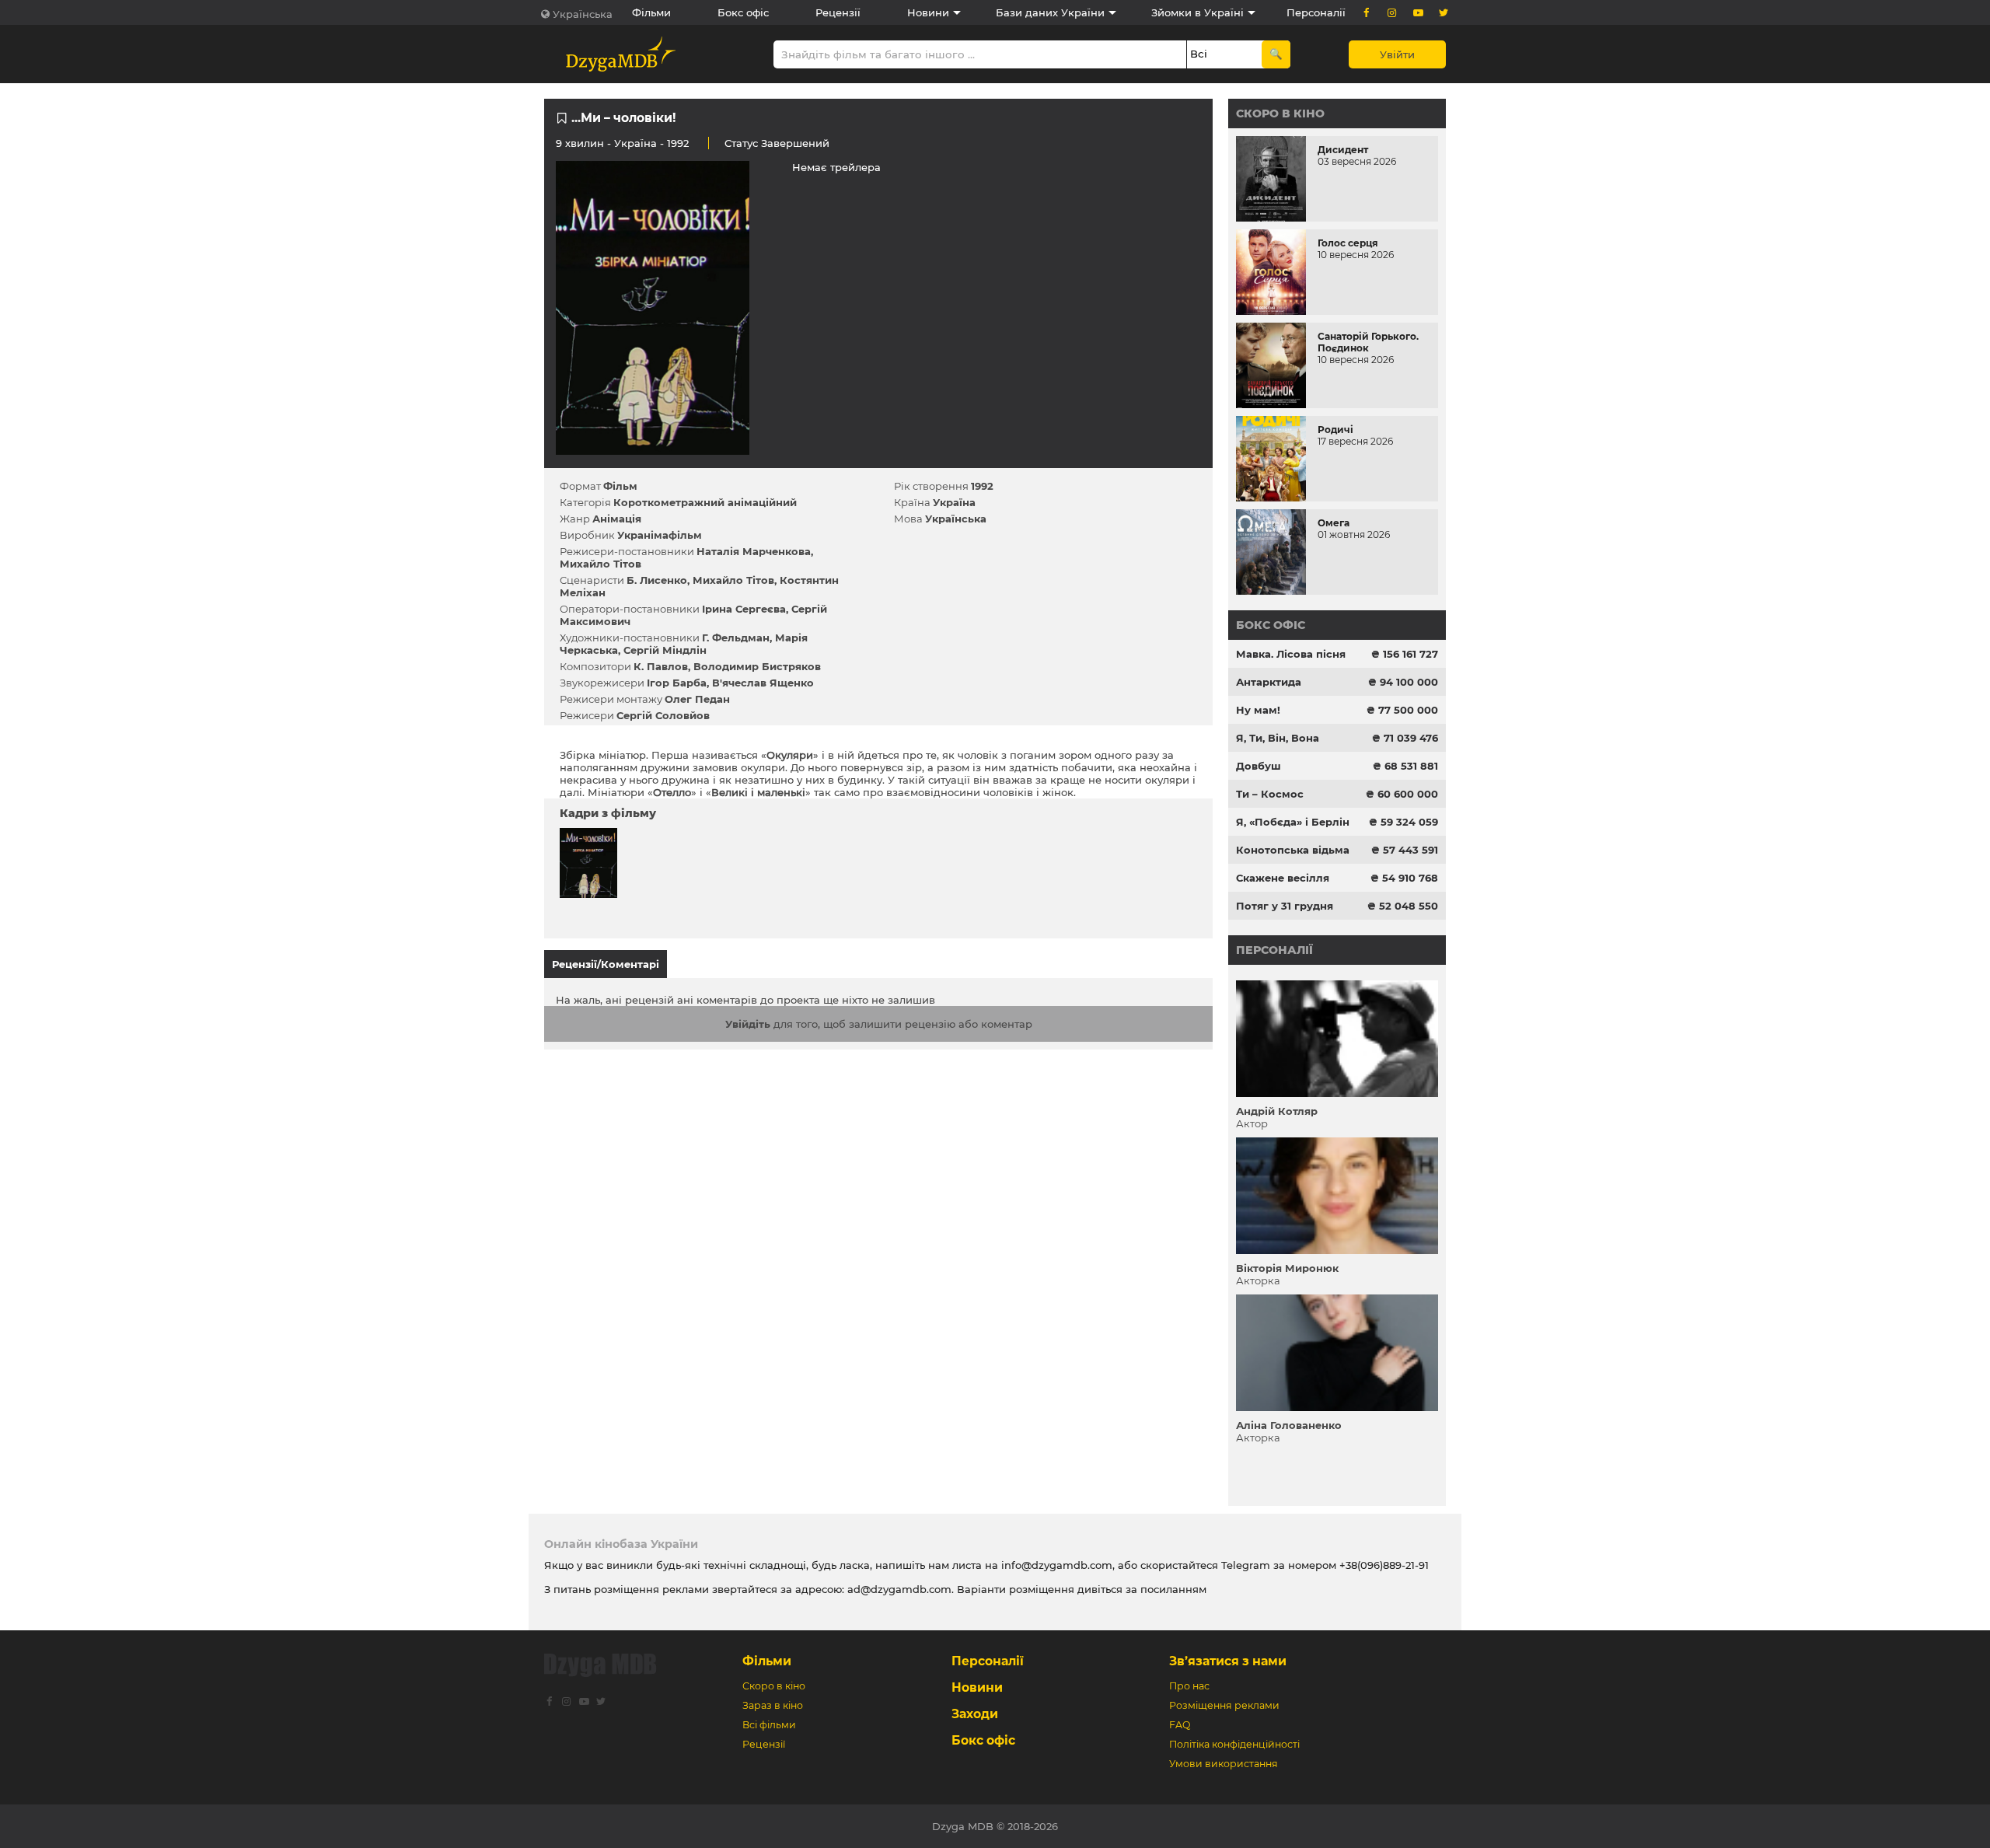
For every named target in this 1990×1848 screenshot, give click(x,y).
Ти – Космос (1270, 794)
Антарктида (1269, 682)
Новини (928, 12)
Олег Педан (697, 699)
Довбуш (1259, 766)
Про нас (1189, 1686)
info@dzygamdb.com (1055, 1565)
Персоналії (1316, 12)
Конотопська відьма (1293, 850)
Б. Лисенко (657, 580)
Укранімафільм (660, 535)
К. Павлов (661, 666)
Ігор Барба (677, 683)
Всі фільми (769, 1725)
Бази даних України (1050, 12)
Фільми (651, 12)
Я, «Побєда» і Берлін (1293, 822)
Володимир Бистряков (757, 666)
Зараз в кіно (773, 1705)
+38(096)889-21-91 (1384, 1565)
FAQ (1180, 1725)
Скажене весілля (1283, 878)
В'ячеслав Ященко (763, 683)
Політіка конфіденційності (1234, 1744)
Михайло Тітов (600, 564)
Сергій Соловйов (663, 715)
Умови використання (1224, 1764)
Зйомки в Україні (1197, 12)
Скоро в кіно (1280, 114)
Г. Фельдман (736, 638)
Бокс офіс (743, 12)
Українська (583, 14)
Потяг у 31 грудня (1285, 906)
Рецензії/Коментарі (606, 964)
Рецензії (838, 12)
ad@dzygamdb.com (899, 1589)
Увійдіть (748, 1024)
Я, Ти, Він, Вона (1278, 738)
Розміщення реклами (1224, 1705)
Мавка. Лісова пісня (1291, 654)
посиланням (1173, 1589)
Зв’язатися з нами (1228, 1661)
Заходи (975, 1714)
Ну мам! (1258, 710)
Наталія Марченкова (754, 551)
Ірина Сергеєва (744, 609)
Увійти (1397, 54)
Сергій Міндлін (665, 650)
